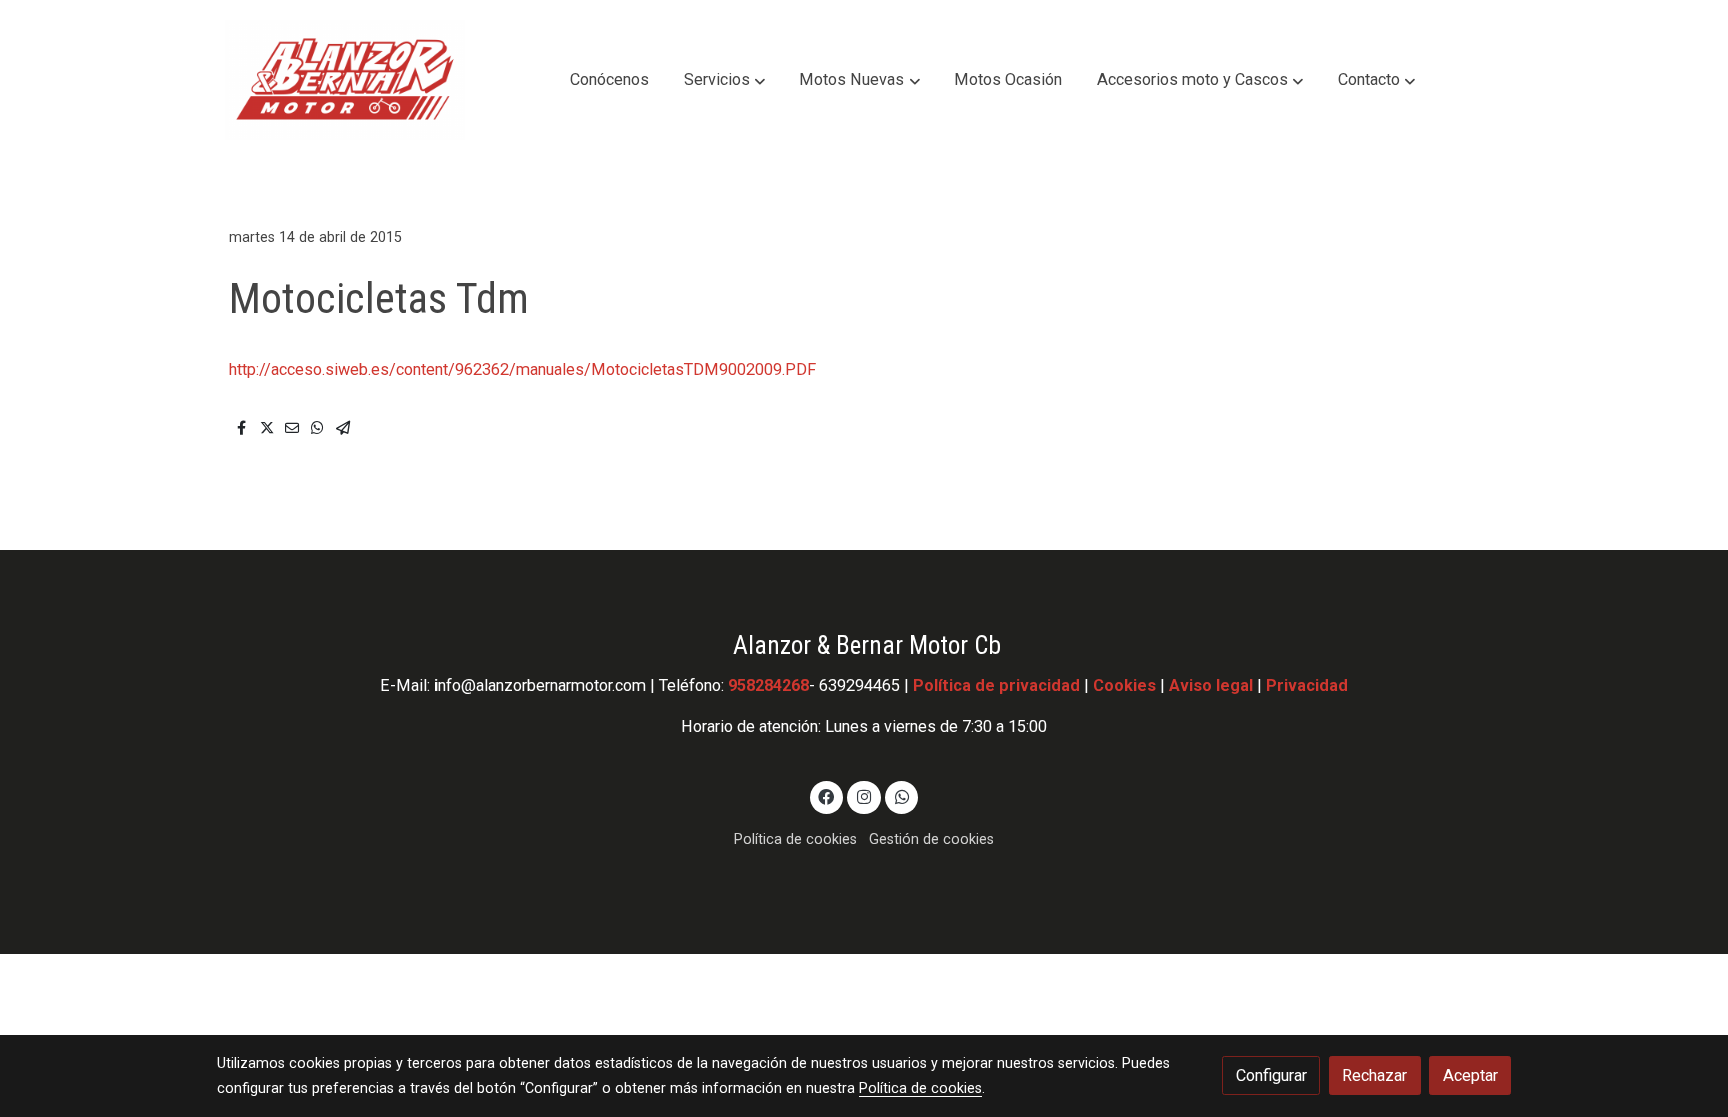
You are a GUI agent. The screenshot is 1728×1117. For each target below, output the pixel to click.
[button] (724, 80)
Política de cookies (795, 839)
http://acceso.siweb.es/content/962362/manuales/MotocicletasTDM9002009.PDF (522, 369)
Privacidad (1307, 685)
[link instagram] (864, 796)
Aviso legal (1211, 685)
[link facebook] (826, 796)
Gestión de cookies (931, 839)
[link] (345, 80)
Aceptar (1470, 1075)
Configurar (1271, 1075)
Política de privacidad (996, 685)
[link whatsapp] (901, 796)
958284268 (768, 685)
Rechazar (1374, 1075)
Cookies (1124, 685)
